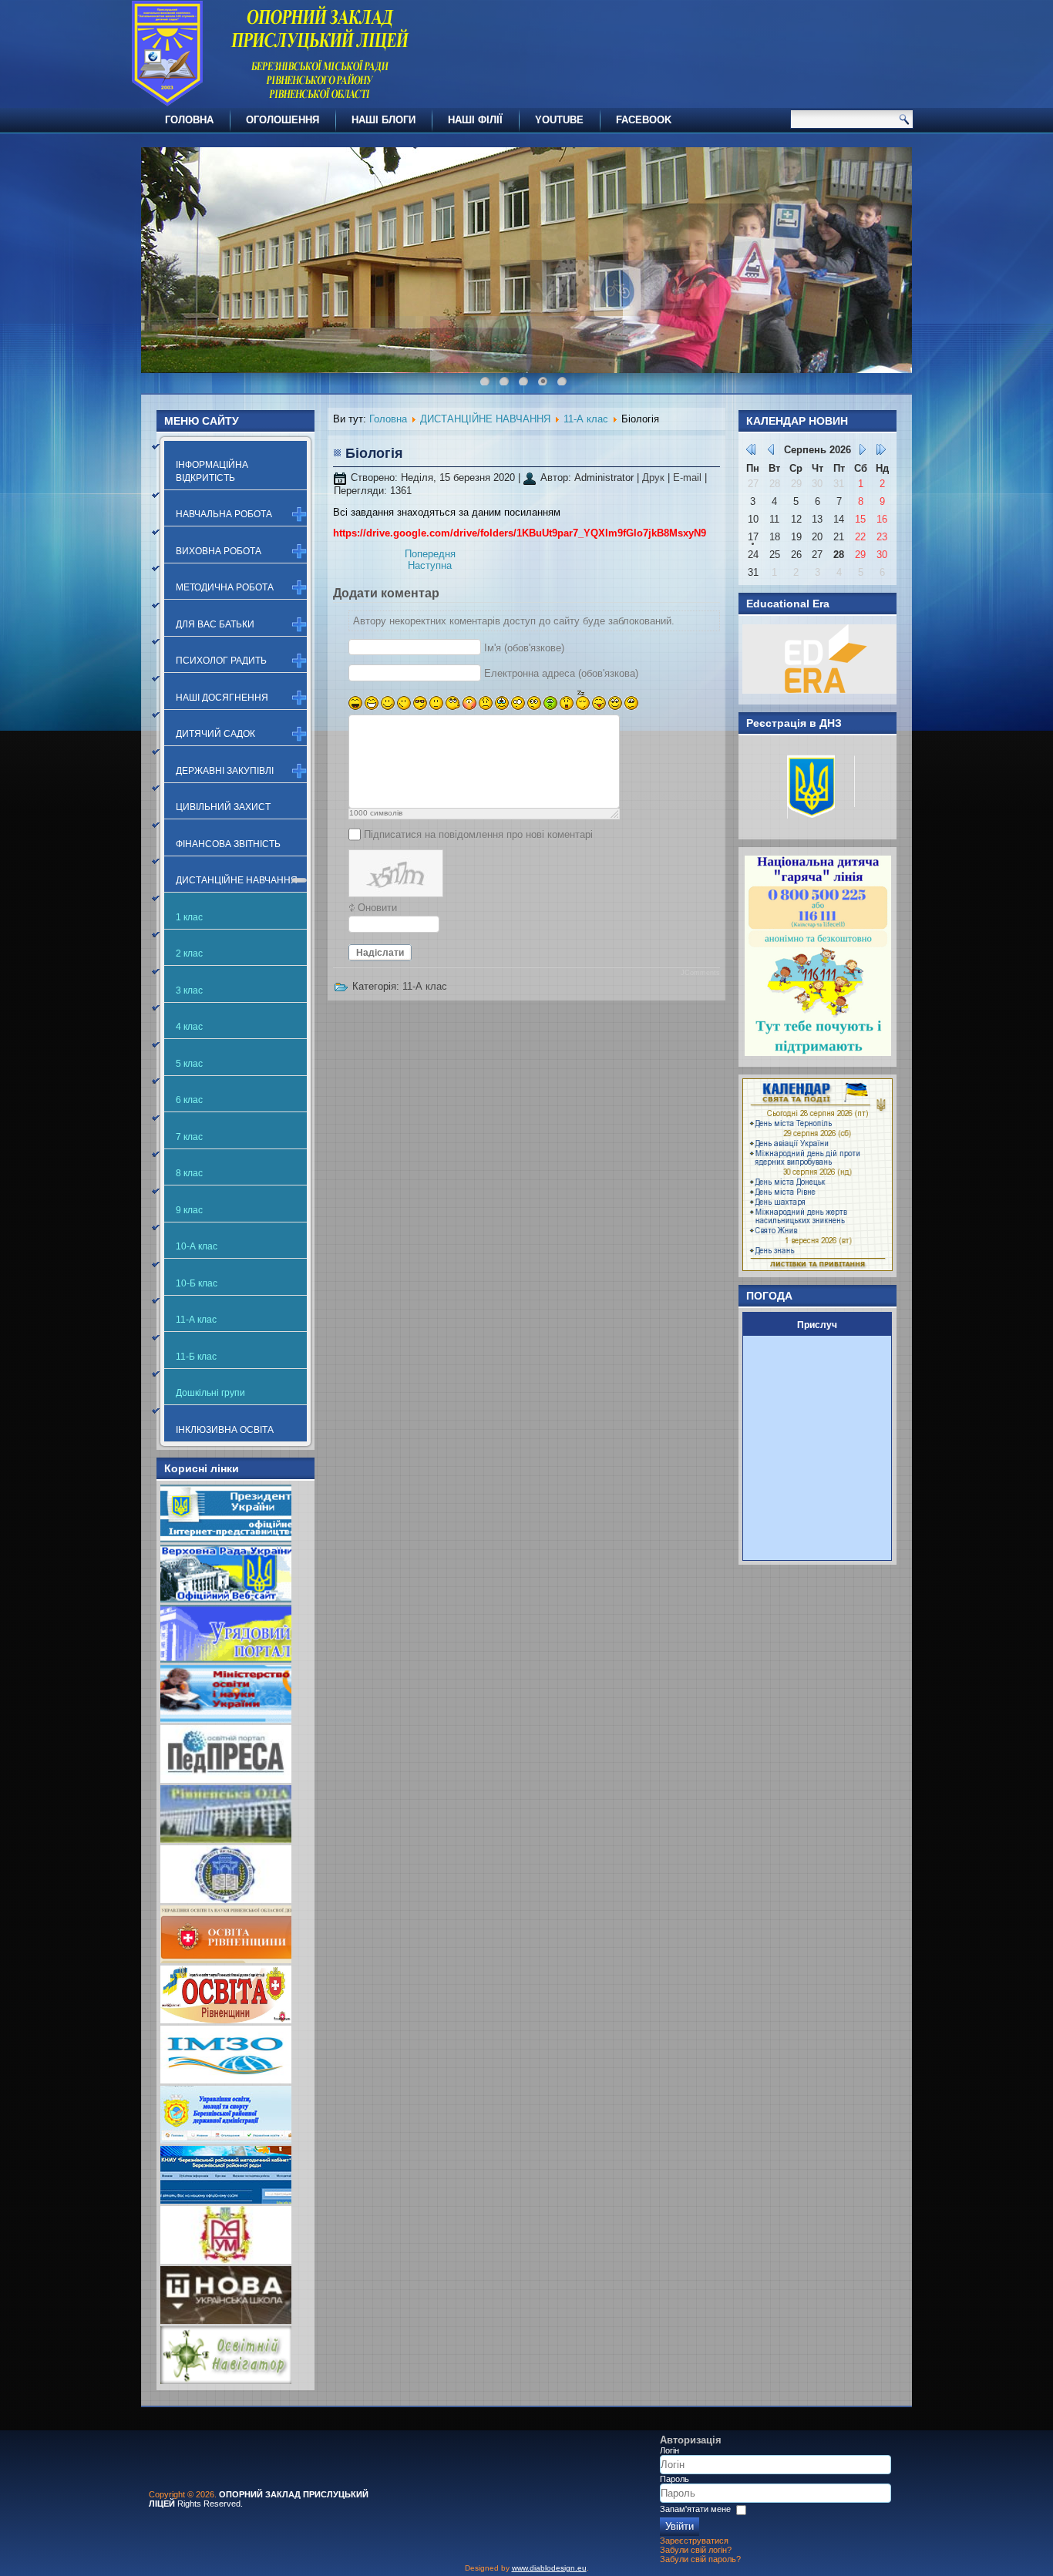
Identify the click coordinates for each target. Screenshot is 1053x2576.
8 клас (189, 1173)
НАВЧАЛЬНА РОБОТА (224, 514)
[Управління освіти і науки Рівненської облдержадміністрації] (226, 1960)
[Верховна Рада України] (226, 1599)
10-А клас (197, 1246)
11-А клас (196, 1320)
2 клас (189, 953)
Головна (388, 419)
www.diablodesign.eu (549, 2568)
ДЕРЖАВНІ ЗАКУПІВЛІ (225, 771)
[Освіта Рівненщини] (226, 2020)
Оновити (377, 908)
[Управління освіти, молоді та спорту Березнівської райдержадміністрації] (226, 2140)
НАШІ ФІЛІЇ (475, 120)
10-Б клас (197, 1283)
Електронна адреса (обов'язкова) (561, 673)
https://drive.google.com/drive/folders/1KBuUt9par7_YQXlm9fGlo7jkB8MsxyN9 (520, 533)
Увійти (680, 2526)
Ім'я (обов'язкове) (524, 648)
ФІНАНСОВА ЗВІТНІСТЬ (228, 844)
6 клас (189, 1100)
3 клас (189, 990)
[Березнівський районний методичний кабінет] (226, 2200)
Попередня (430, 554)
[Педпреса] (226, 1779)
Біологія (374, 453)
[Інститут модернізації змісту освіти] (226, 2080)
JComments (700, 973)
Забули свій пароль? (700, 2559)
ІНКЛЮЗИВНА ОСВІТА (225, 1430)
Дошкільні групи (210, 1393)
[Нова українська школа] (226, 2320)
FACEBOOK (644, 120)
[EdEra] (819, 690)
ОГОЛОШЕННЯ (283, 120)
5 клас (189, 1064)
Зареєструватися (694, 2541)
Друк (655, 478)
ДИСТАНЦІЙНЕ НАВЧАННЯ (237, 880)
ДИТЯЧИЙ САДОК (215, 734)
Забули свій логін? (696, 2550)
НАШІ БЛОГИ (384, 120)
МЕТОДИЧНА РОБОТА (225, 587)
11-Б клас (196, 1357)
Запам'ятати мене (695, 2509)
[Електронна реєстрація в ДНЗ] (813, 825)
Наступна (430, 565)
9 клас (189, 1210)
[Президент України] (226, 1539)
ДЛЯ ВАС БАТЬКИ (215, 624)
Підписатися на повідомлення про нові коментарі (478, 834)
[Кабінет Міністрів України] (226, 1659)
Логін (669, 2450)
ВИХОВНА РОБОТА (219, 551)
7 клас (189, 1137)
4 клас (189, 1027)
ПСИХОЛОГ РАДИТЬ (221, 661)
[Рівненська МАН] (226, 2260)
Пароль (675, 2479)
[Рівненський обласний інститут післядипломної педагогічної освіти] (226, 1900)
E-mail (689, 478)
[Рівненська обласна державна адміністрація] (226, 1840)
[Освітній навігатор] (226, 2381)
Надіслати (380, 953)
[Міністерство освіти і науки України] (226, 1719)
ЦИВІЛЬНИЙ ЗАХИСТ (223, 807)
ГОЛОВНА (189, 120)
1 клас (189, 917)
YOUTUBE (559, 120)
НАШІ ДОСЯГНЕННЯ (222, 698)
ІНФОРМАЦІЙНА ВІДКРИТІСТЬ (212, 471)
